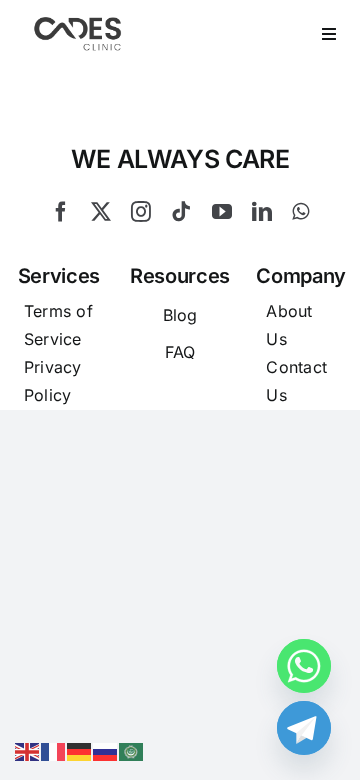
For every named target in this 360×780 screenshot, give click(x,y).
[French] (54, 750)
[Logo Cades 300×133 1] (78, 22)
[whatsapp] (300, 212)
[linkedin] (262, 212)
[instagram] (141, 212)
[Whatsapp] (304, 666)
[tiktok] (181, 212)
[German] (80, 750)
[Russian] (106, 750)
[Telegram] (304, 728)
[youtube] (222, 212)
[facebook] (61, 212)
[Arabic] (132, 750)
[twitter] (101, 212)
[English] (28, 750)
